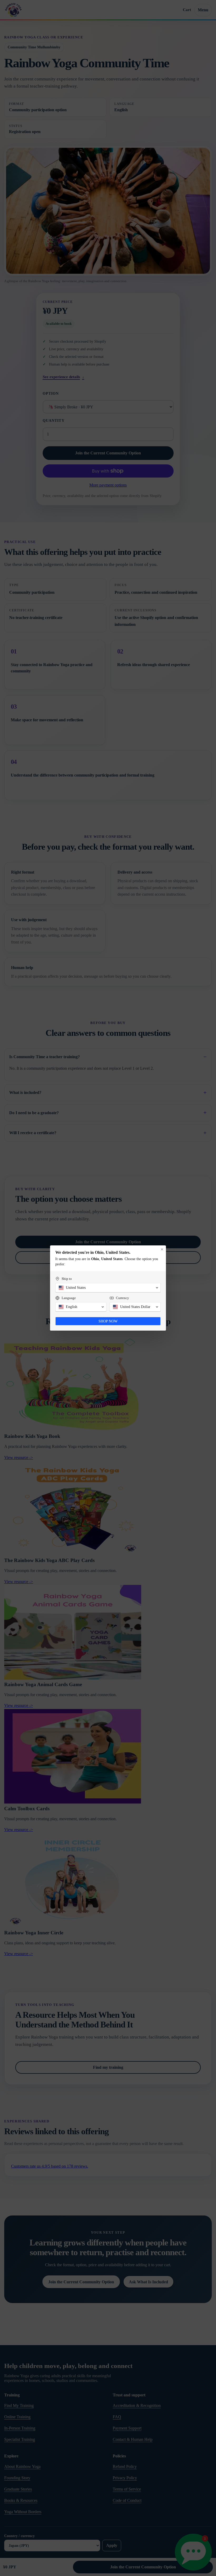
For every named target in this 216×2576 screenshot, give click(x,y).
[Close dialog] (162, 1249)
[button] (108, 1288)
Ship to (67, 1279)
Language (69, 1298)
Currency (122, 1298)
